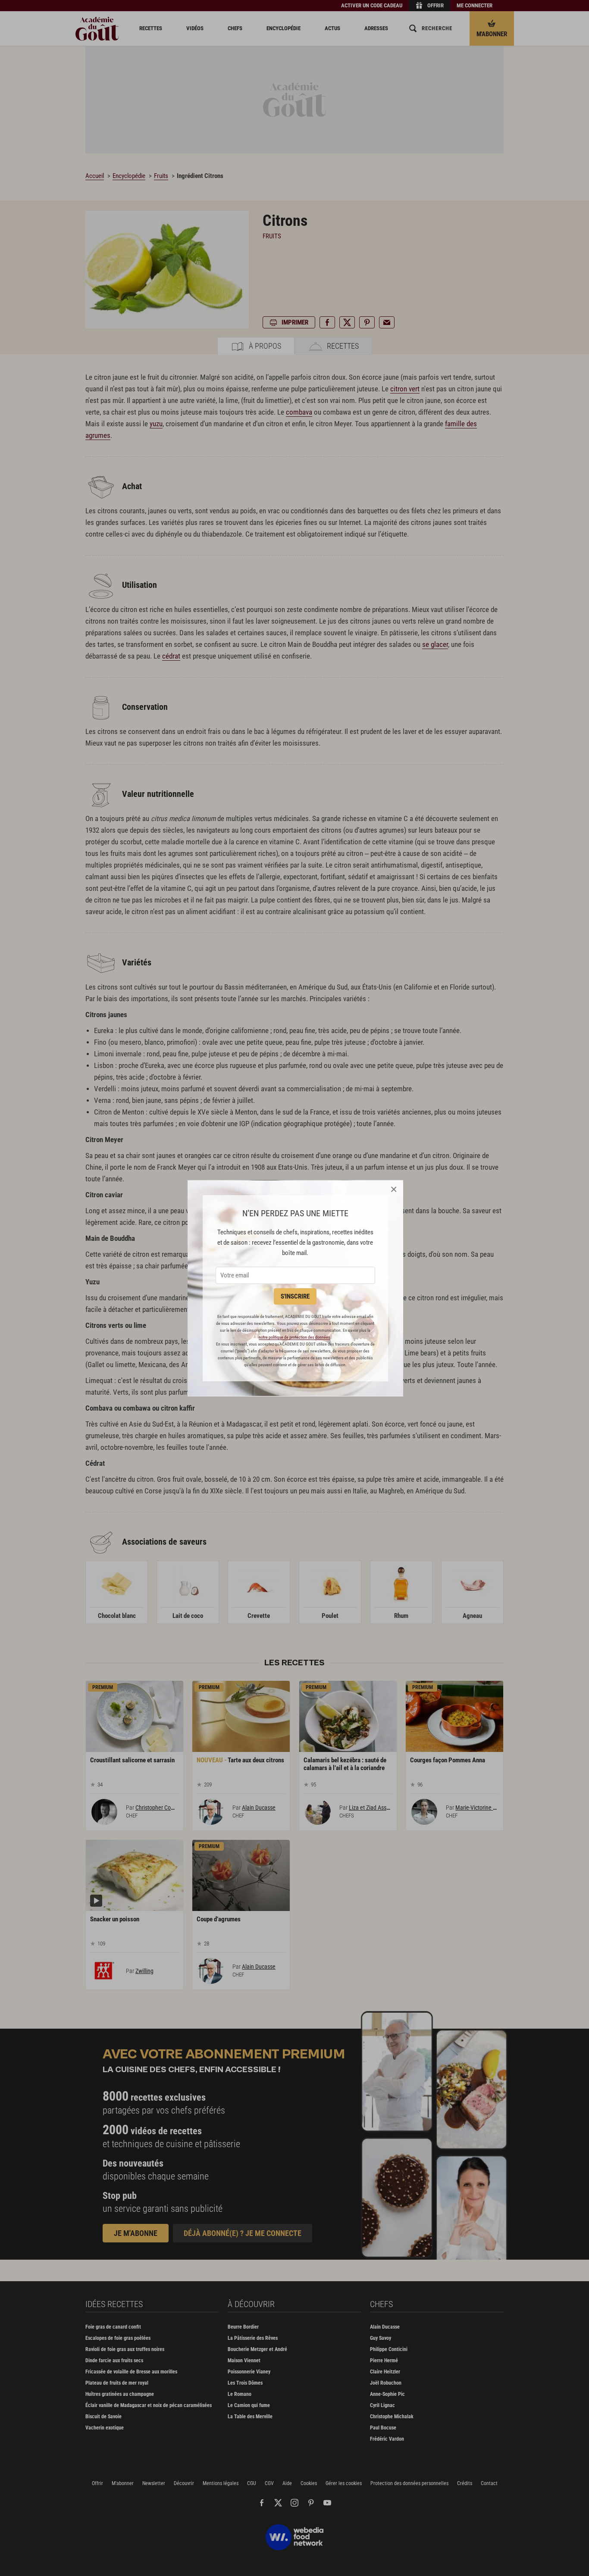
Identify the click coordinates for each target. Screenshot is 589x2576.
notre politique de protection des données (294, 1337)
